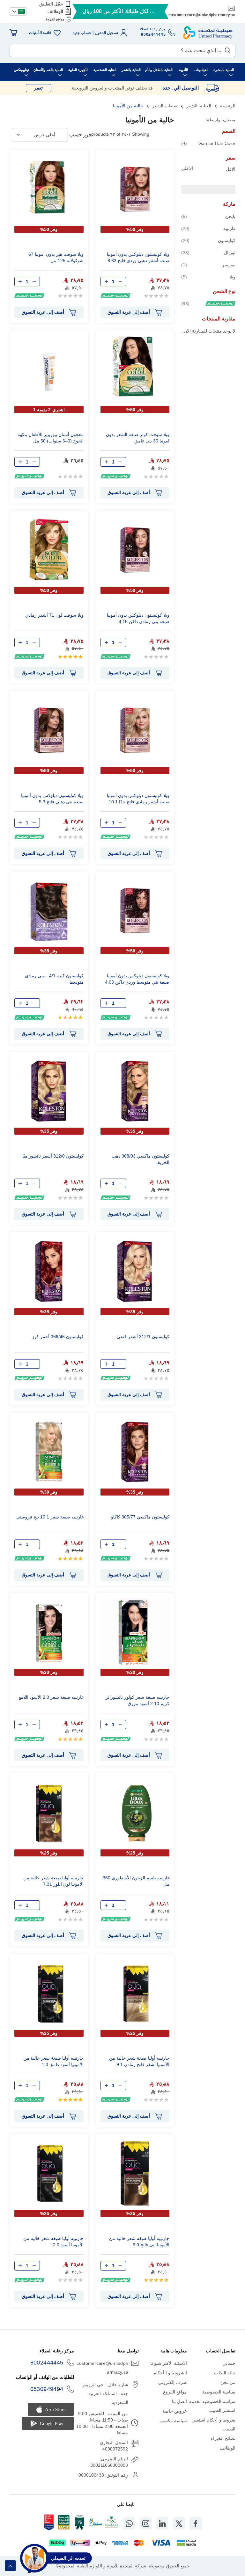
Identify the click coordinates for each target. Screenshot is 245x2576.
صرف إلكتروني (173, 2382)
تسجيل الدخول (106, 33)
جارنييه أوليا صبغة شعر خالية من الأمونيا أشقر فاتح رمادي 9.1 (139, 2061)
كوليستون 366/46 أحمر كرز (58, 1337)
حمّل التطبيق (51, 4)
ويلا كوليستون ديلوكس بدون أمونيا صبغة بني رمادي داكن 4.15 (138, 618)
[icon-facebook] (196, 2523)
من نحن (228, 2382)
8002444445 (47, 2363)
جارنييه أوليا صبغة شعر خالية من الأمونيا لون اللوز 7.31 (53, 1881)
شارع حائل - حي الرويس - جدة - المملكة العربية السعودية (103, 2393)
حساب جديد (82, 33)
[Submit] (227, 49)
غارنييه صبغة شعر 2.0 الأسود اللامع (51, 1697)
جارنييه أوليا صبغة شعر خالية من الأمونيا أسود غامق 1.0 (53, 2061)
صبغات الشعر (164, 106)
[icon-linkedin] (162, 2523)
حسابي (229, 2363)
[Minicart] (13, 33)
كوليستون (208, 240)
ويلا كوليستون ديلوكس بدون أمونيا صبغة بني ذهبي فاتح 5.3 (52, 799)
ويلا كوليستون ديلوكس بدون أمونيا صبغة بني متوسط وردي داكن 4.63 (137, 979)
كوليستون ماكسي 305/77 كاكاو (140, 1517)
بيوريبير (208, 265)
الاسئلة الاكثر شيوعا (169, 2363)
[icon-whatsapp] (129, 2523)
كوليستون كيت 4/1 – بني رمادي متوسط (54, 979)
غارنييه (208, 228)
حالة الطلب (225, 2373)
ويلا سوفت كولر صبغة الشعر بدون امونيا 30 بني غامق (138, 438)
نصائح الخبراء (223, 2438)
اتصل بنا (179, 2401)
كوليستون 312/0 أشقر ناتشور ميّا (53, 1156)
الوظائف (55, 11)
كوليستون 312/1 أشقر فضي (143, 1337)
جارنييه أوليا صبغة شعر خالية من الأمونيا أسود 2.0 (53, 2242)
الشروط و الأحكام (170, 2373)
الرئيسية (227, 106)
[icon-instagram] (146, 2523)
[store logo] (208, 33)
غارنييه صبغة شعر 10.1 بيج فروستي (50, 1517)
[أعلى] (10, 2566)
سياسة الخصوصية (219, 2392)
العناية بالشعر (198, 106)
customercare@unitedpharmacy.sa (202, 15)
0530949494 (47, 2389)
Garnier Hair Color (208, 143)
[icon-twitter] (179, 2523)
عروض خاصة (175, 2411)
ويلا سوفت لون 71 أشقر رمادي (54, 615)
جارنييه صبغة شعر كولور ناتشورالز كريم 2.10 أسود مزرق (137, 1700)
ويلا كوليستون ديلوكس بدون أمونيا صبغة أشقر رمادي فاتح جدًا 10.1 (138, 799)
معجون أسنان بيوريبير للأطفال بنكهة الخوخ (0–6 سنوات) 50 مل (51, 438)
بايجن (208, 216)
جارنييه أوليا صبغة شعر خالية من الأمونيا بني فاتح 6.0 (139, 2242)
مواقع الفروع (55, 19)
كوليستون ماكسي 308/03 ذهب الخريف (141, 1159)
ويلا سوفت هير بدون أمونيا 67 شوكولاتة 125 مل (56, 257)
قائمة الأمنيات (40, 33)
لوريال (208, 252)
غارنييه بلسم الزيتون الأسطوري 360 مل (136, 1881)
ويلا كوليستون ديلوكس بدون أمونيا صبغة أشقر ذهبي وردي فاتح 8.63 (138, 257)
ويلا (208, 277)
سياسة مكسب (173, 2421)
